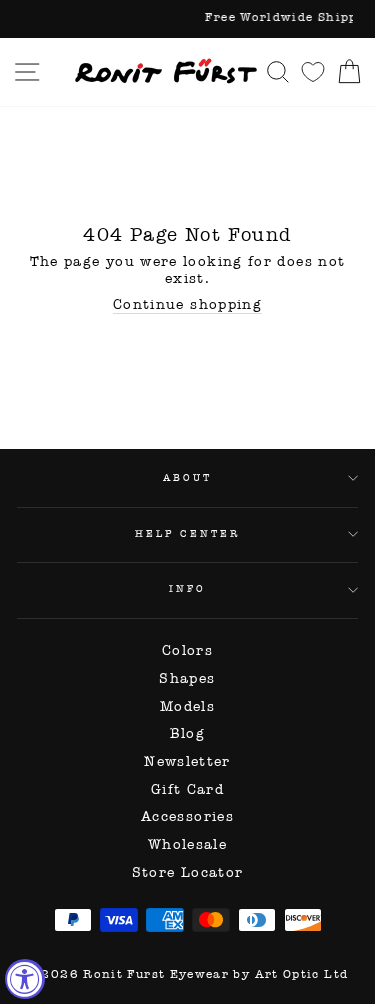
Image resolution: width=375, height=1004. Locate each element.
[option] (187, 19)
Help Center (187, 533)
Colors (187, 650)
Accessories (187, 816)
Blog (187, 733)
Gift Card (187, 789)
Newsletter (187, 761)
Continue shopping (187, 305)
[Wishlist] (313, 71)
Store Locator (188, 872)
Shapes (187, 678)
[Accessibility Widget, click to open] (25, 979)
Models (187, 706)
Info (187, 588)
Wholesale (187, 844)
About (187, 477)
